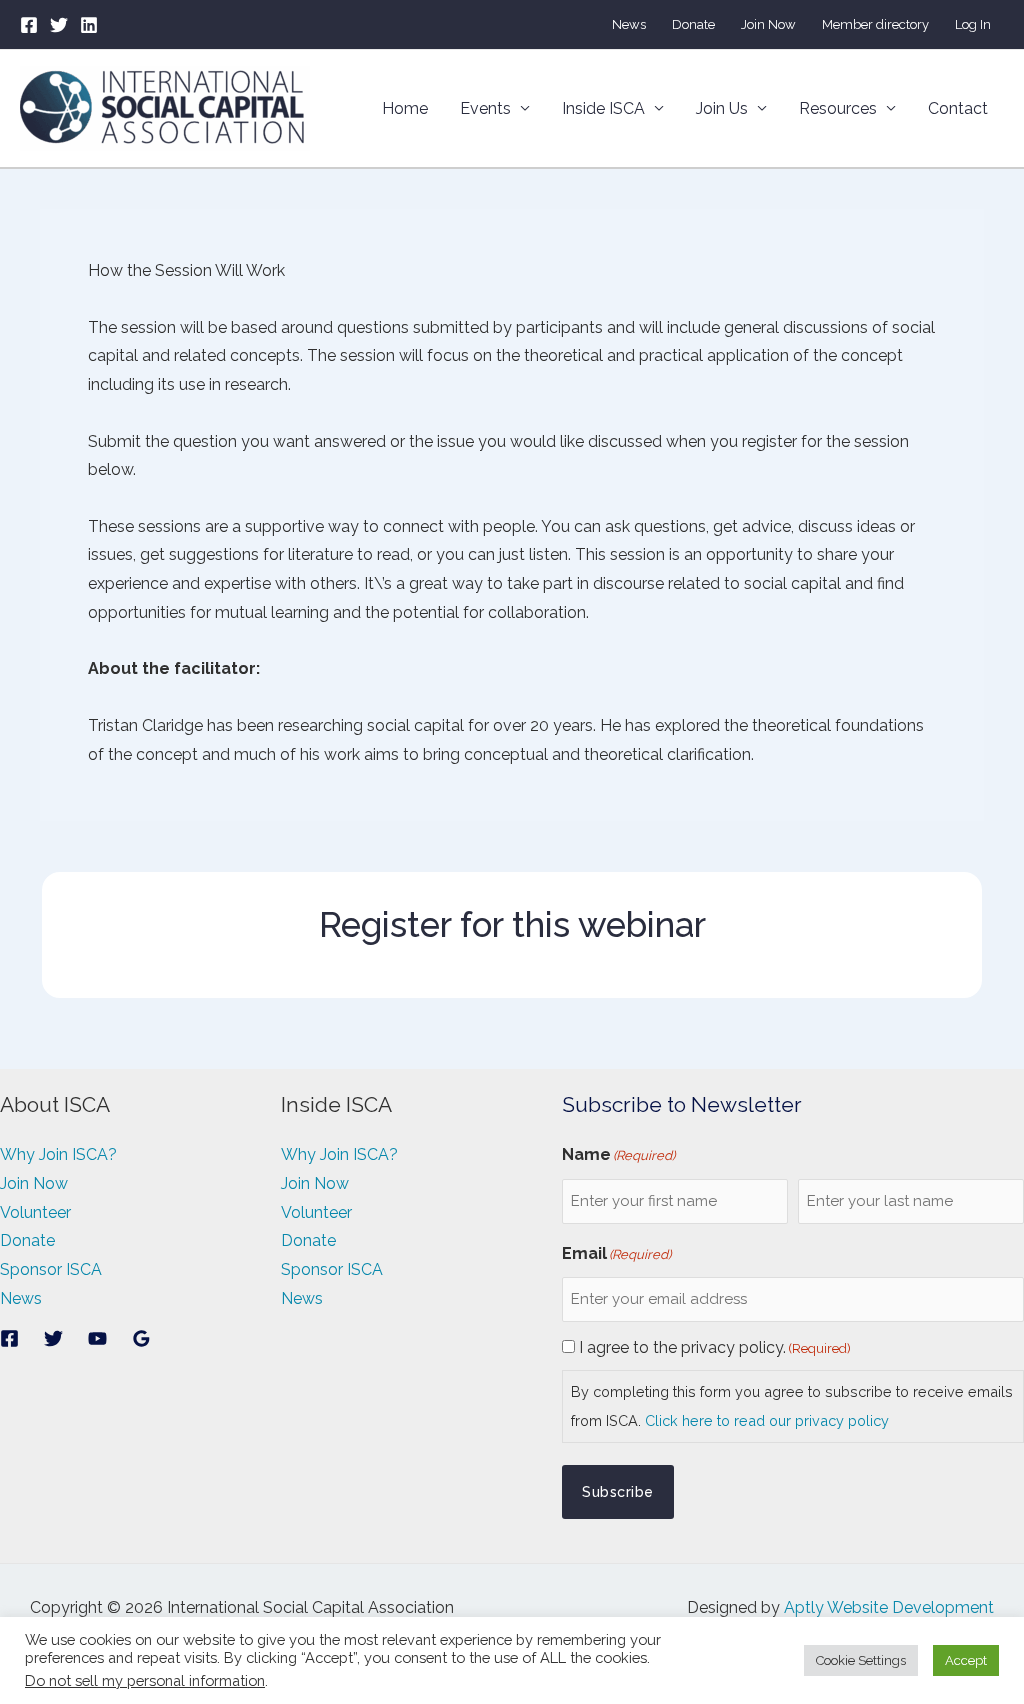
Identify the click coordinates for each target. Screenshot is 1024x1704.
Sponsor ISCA (51, 1269)
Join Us (722, 108)
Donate (693, 24)
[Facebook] (29, 25)
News (629, 24)
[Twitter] (59, 25)
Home (405, 108)
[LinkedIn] (89, 25)
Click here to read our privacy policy (767, 1420)
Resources (838, 108)
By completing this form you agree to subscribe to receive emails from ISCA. (792, 1406)
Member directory (875, 24)
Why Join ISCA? (58, 1154)
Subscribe (618, 1492)
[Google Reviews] (141, 1338)
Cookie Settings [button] (861, 1660)
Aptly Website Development (889, 1607)
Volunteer (35, 1212)
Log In (973, 24)
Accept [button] (966, 1660)
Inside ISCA (603, 108)
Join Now (768, 24)
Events (485, 108)
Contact (958, 108)
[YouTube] (97, 1338)
